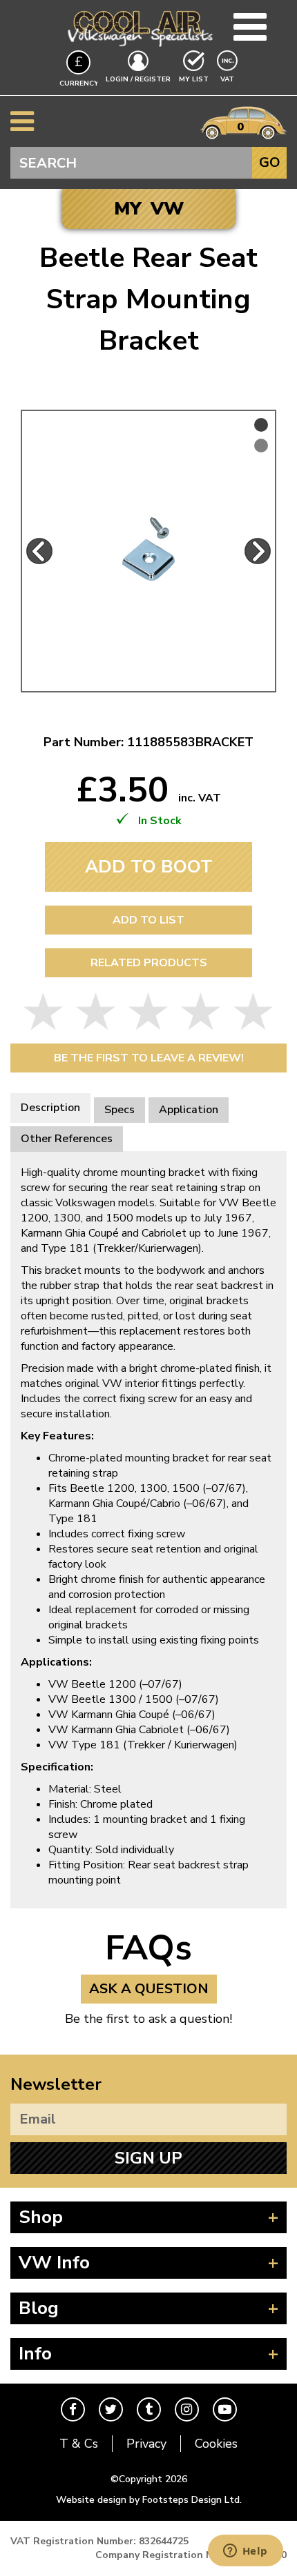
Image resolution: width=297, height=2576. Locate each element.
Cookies (216, 2444)
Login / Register (138, 79)
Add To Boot (149, 867)
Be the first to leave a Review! (149, 1058)
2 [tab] (261, 446)
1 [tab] (261, 425)
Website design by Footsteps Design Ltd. (149, 2500)
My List (194, 79)
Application (189, 1110)
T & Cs (79, 2444)
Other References (67, 1139)
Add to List (148, 920)
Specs (119, 1110)
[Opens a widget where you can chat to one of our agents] (245, 2552)
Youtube (225, 2409)
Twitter (111, 2409)
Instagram (187, 2409)
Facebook (73, 2409)
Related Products (149, 963)
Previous (39, 551)
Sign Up (148, 2158)
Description (50, 1108)
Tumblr (149, 2409)
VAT (229, 79)
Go (270, 162)
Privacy (146, 2444)
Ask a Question (149, 1989)
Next (258, 551)
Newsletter (56, 2084)
